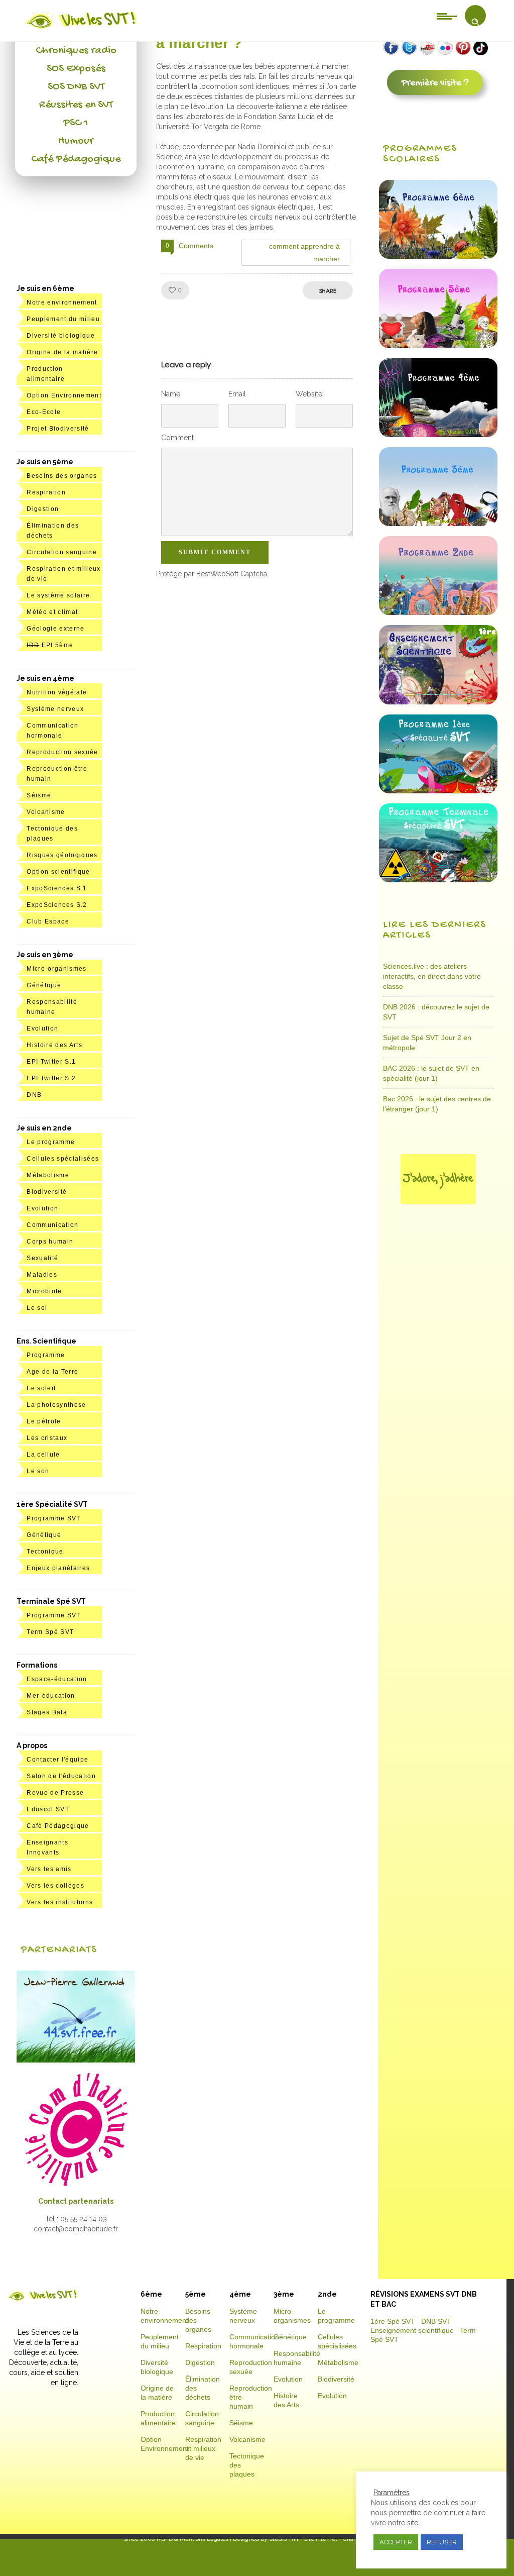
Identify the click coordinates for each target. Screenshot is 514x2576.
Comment (177, 438)
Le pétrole (44, 1421)
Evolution (42, 1028)
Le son (38, 1471)
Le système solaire (58, 595)
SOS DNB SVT (76, 87)
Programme (46, 1355)
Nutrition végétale (57, 692)
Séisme (39, 795)
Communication (52, 1225)
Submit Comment (215, 552)
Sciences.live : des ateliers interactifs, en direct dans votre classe (432, 976)
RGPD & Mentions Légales (192, 2539)
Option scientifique (58, 872)
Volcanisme (46, 812)
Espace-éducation (57, 1679)
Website (309, 394)
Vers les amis (49, 1869)
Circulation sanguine (62, 552)
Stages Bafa (47, 1712)
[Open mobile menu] (447, 16)
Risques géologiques (62, 855)
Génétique (44, 985)
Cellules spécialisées (63, 1159)
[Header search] (475, 22)
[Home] (82, 29)
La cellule (43, 1455)
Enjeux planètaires (58, 1568)
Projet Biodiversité (58, 429)
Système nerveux (55, 709)
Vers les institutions (60, 1902)
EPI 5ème (50, 645)
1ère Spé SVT (393, 2321)
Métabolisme (48, 1175)
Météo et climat (52, 612)
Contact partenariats (76, 2201)
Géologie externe (55, 629)
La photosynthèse (56, 1405)
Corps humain (50, 1242)
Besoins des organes (62, 476)
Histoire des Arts (54, 1045)
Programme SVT (53, 1518)
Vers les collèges (55, 1886)
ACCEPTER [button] (396, 2542)
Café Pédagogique (76, 159)
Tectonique (45, 1552)
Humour (76, 141)
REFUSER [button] (442, 2542)
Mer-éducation (51, 1696)
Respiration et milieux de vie (203, 2448)
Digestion (43, 509)
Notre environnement (62, 302)
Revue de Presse (55, 1793)
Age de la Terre (52, 1372)
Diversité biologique (61, 336)
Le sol (37, 1308)
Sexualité (42, 1258)
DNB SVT (436, 2321)
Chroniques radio (76, 51)
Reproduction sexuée (62, 752)
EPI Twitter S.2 (51, 1078)
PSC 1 (76, 123)
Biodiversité (47, 1192)
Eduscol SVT (48, 1809)
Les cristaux (47, 1438)
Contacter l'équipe (57, 1760)
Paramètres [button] (392, 2493)
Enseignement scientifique (412, 2330)
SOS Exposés (76, 69)
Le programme (51, 1142)
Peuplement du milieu (63, 319)
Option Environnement (64, 395)
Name (171, 394)
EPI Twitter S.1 (51, 1062)
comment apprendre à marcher (305, 252)
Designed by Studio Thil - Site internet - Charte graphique (311, 2539)
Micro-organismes (56, 969)
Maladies (42, 1275)
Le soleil (41, 1388)
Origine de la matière (62, 352)
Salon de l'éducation (61, 1776)
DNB (34, 1095)
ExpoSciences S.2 (57, 905)
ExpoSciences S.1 (57, 888)
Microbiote (44, 1291)
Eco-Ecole (44, 412)
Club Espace (48, 921)
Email (237, 394)
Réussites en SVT (76, 105)
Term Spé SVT (50, 1632)
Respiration (46, 492)
